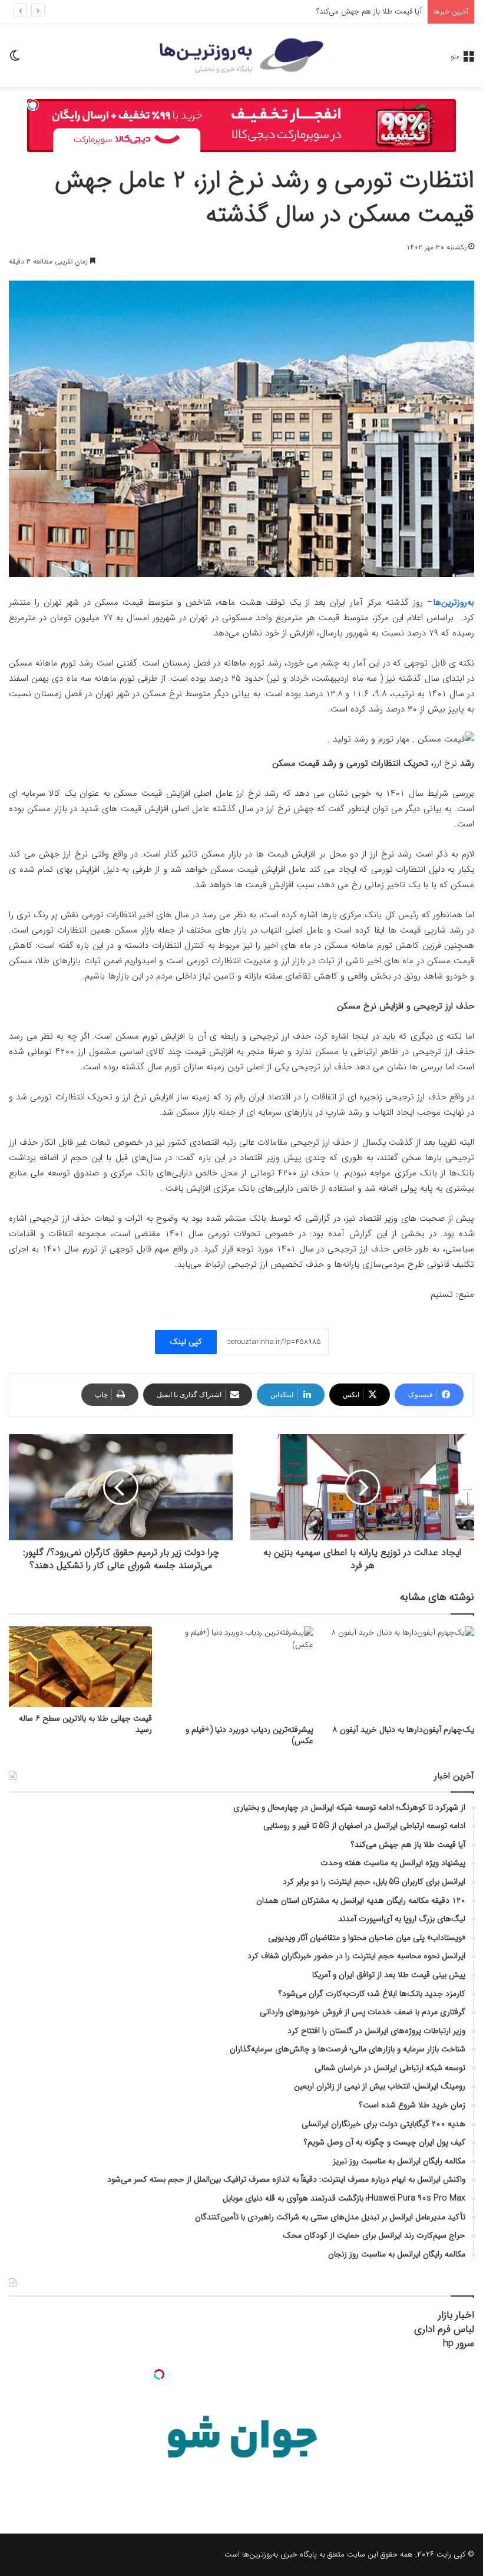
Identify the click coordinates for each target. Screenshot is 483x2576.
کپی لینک (186, 1342)
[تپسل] (33, 105)
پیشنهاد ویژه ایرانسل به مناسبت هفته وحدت (353, 11)
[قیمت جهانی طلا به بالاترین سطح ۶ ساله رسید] (80, 1667)
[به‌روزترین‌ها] (241, 56)
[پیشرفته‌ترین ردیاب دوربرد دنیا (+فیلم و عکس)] (241, 1672)
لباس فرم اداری (444, 2329)
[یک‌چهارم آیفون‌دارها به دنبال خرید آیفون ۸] (403, 1672)
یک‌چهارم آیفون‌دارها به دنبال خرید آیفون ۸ (403, 1730)
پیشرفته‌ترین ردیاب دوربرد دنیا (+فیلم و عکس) (249, 1735)
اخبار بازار (456, 2315)
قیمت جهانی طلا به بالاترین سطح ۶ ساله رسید (85, 1724)
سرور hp (459, 2343)
